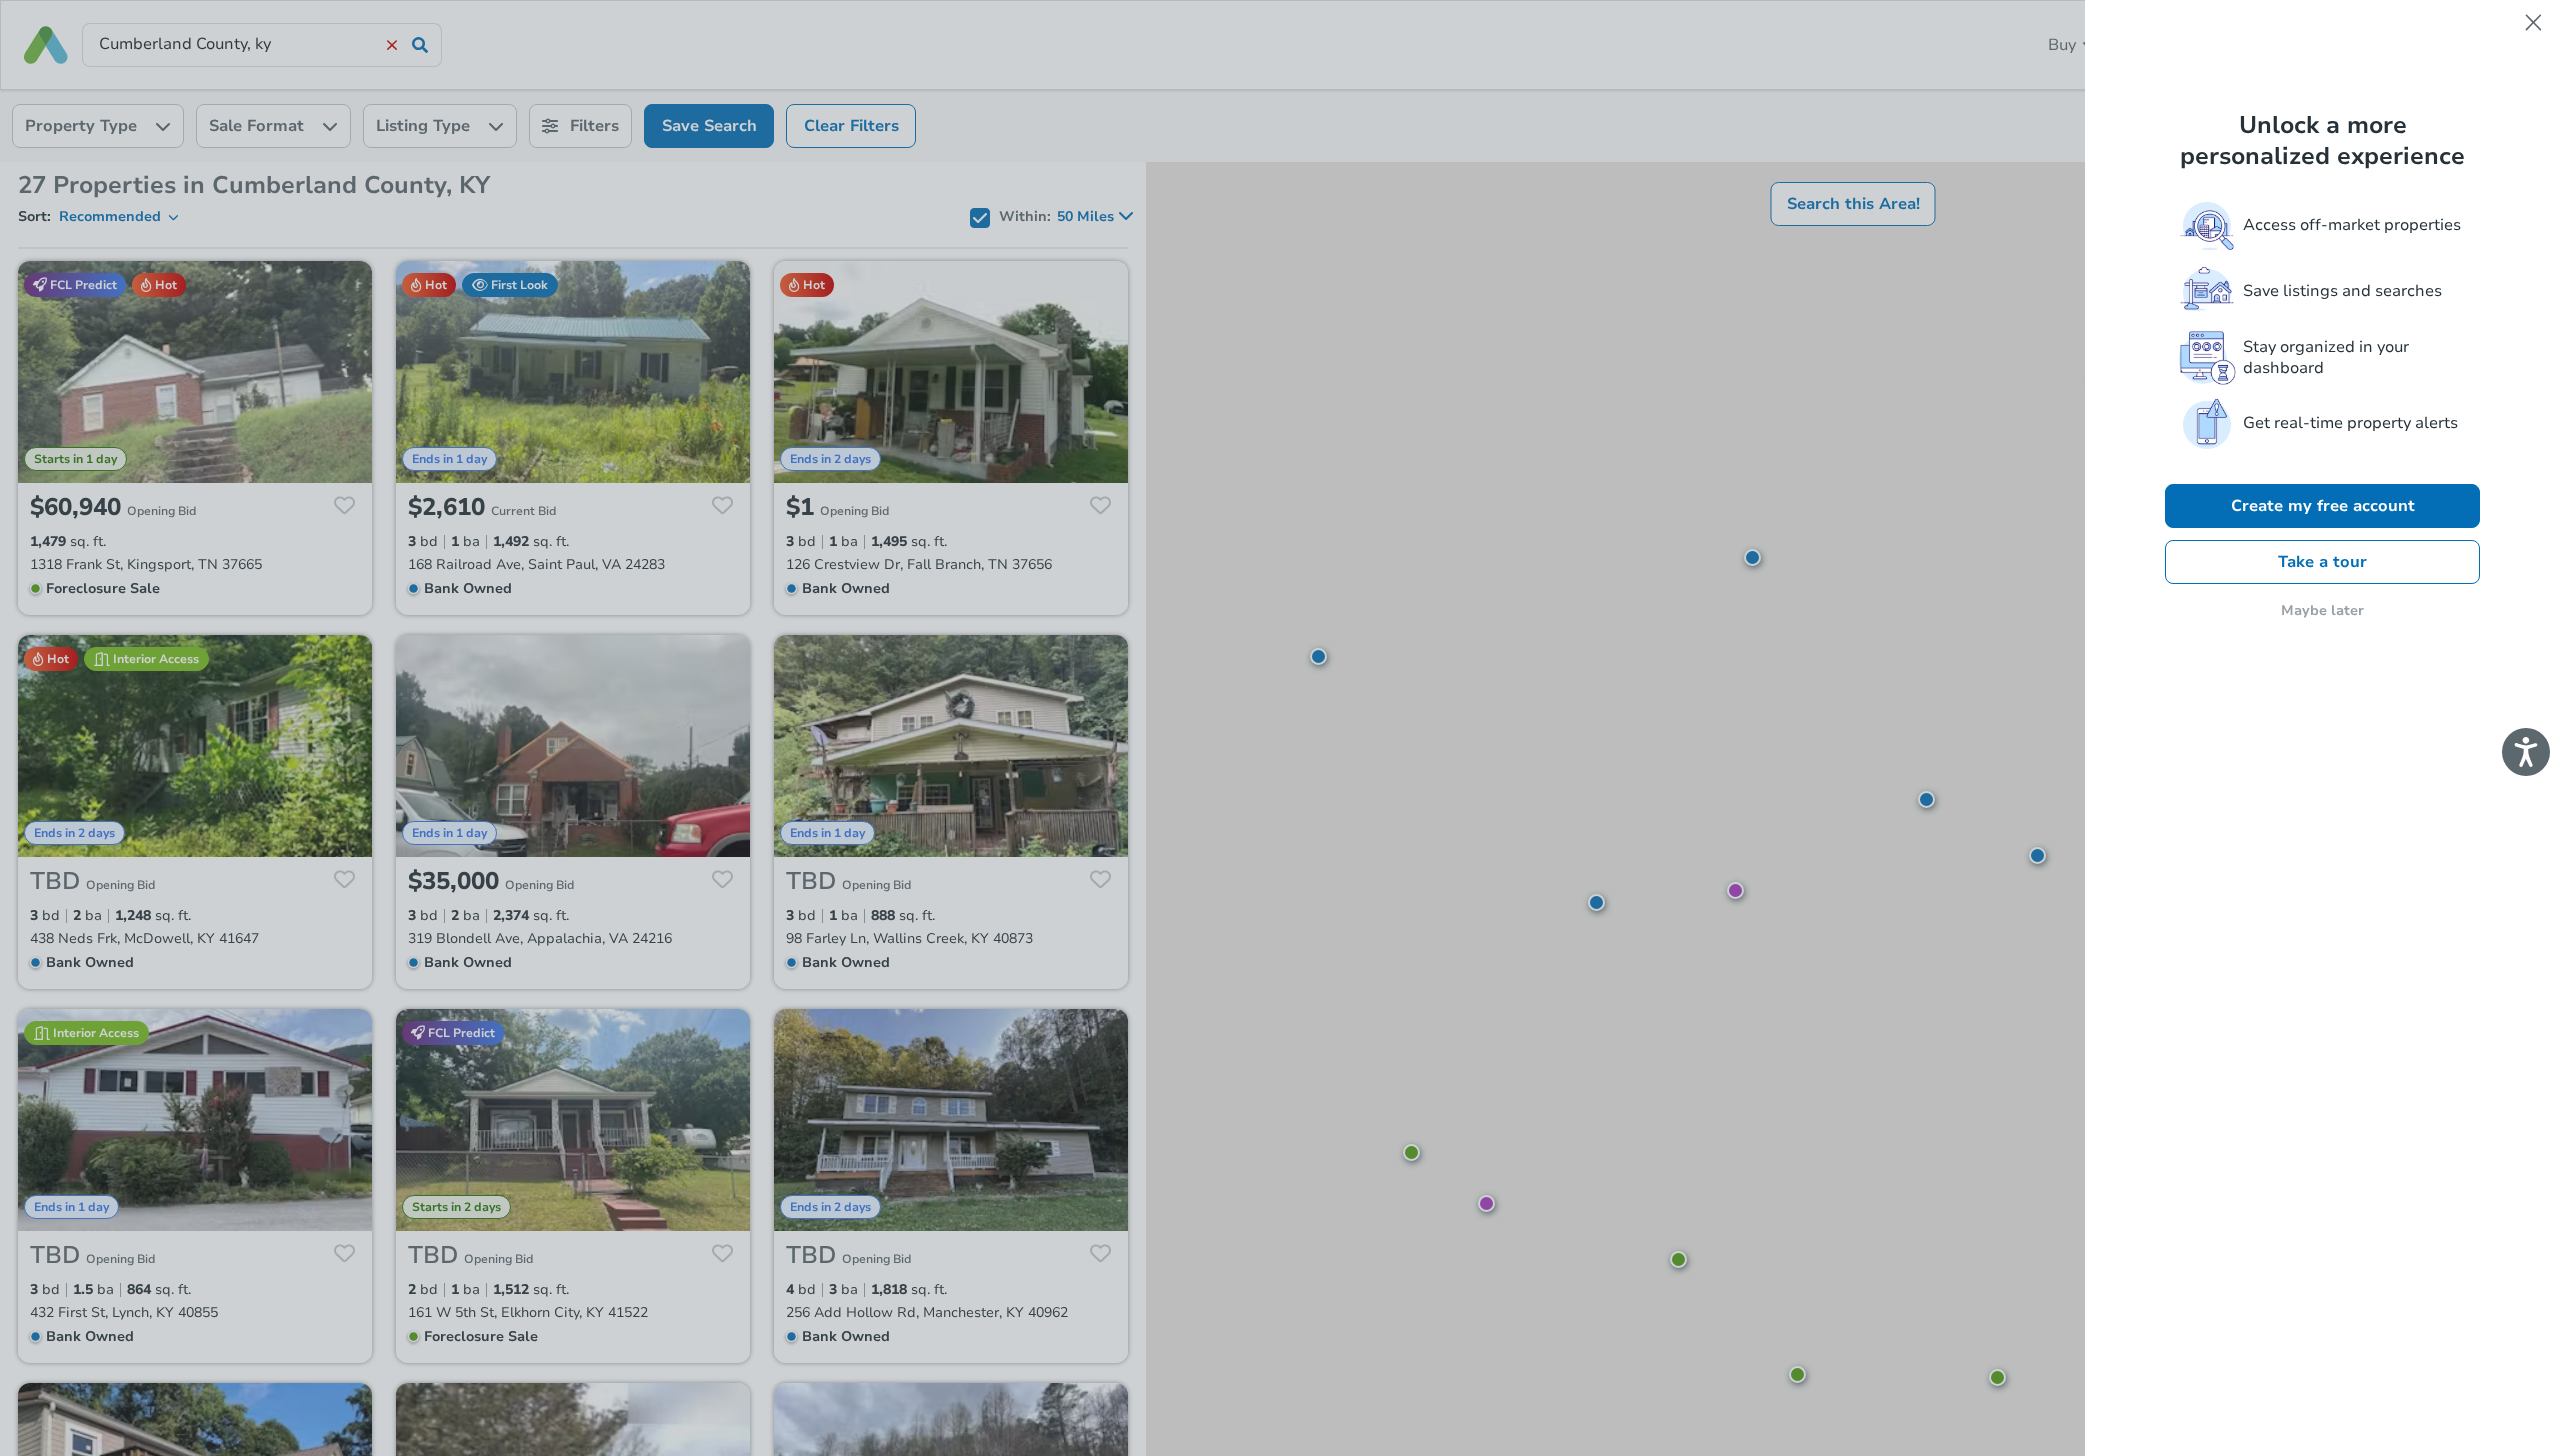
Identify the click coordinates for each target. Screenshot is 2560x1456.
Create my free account (2323, 506)
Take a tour (2322, 562)
